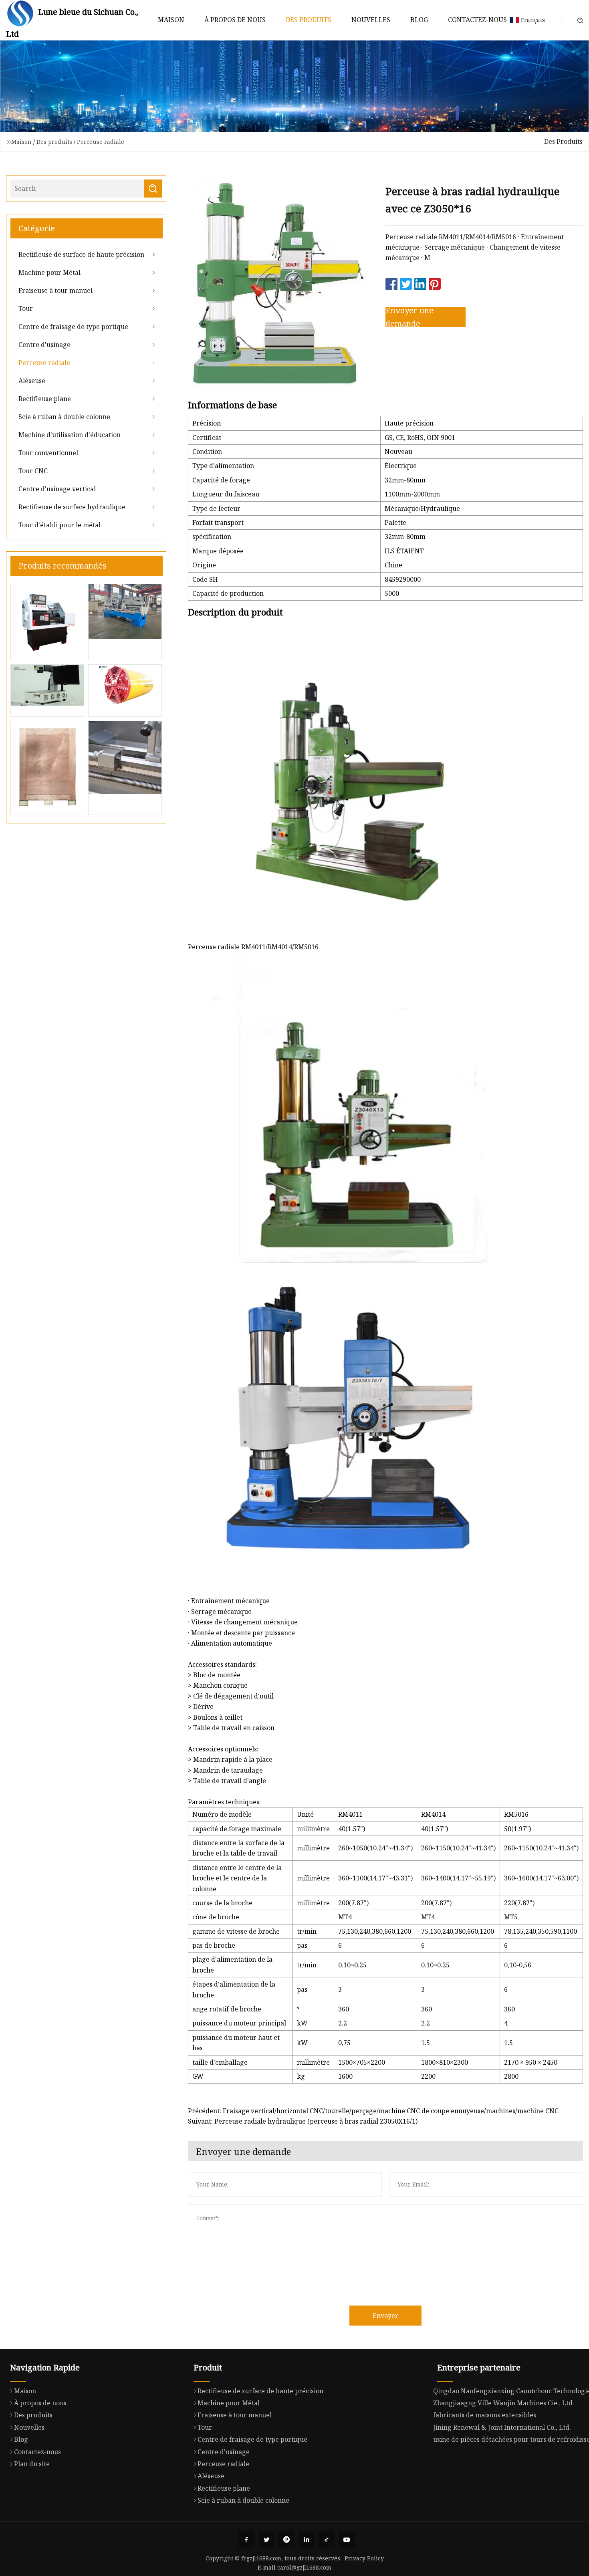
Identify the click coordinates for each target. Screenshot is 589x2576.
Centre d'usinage (44, 345)
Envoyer (385, 2316)
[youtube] (347, 2540)
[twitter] (266, 2540)
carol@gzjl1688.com (304, 2567)
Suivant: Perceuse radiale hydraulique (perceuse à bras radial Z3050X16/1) (303, 2121)
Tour (26, 309)
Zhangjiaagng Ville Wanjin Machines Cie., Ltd (503, 2403)
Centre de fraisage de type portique (73, 327)
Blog (419, 20)
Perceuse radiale (101, 142)
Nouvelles (371, 20)
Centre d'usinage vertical (57, 489)
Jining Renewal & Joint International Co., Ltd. (502, 2427)
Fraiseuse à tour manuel (55, 290)
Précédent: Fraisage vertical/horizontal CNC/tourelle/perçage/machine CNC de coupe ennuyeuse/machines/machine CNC (373, 2111)
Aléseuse (32, 381)
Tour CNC (33, 471)
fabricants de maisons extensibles (485, 2415)
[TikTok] (327, 2540)
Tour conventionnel (48, 453)
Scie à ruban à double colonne (64, 417)
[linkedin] (307, 2540)
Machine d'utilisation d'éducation (70, 435)
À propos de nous (235, 20)
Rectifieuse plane (45, 399)
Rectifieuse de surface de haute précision (81, 254)
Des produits (309, 20)
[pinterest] (286, 2540)
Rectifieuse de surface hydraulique (72, 507)
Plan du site (32, 2464)
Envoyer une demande (409, 317)
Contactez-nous (477, 20)
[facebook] (246, 2540)
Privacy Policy (364, 2558)
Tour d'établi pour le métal (60, 525)
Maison (171, 20)
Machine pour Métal (49, 272)
